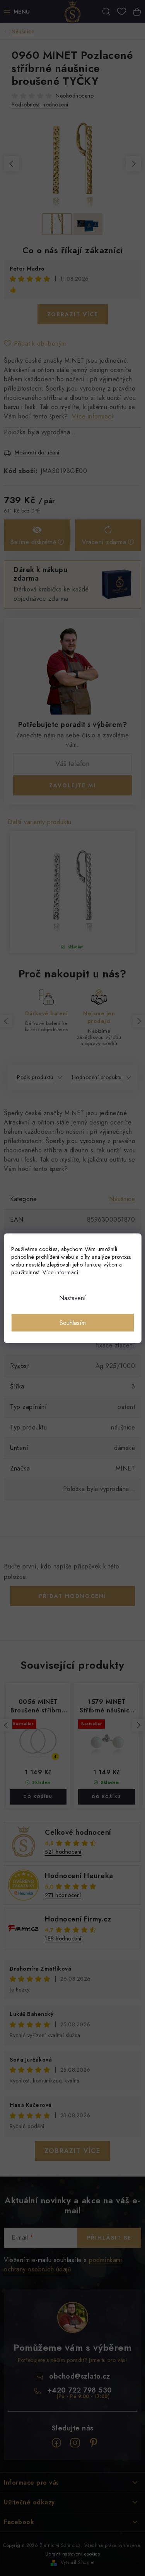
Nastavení (72, 1298)
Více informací (60, 1272)
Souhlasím (73, 1322)
